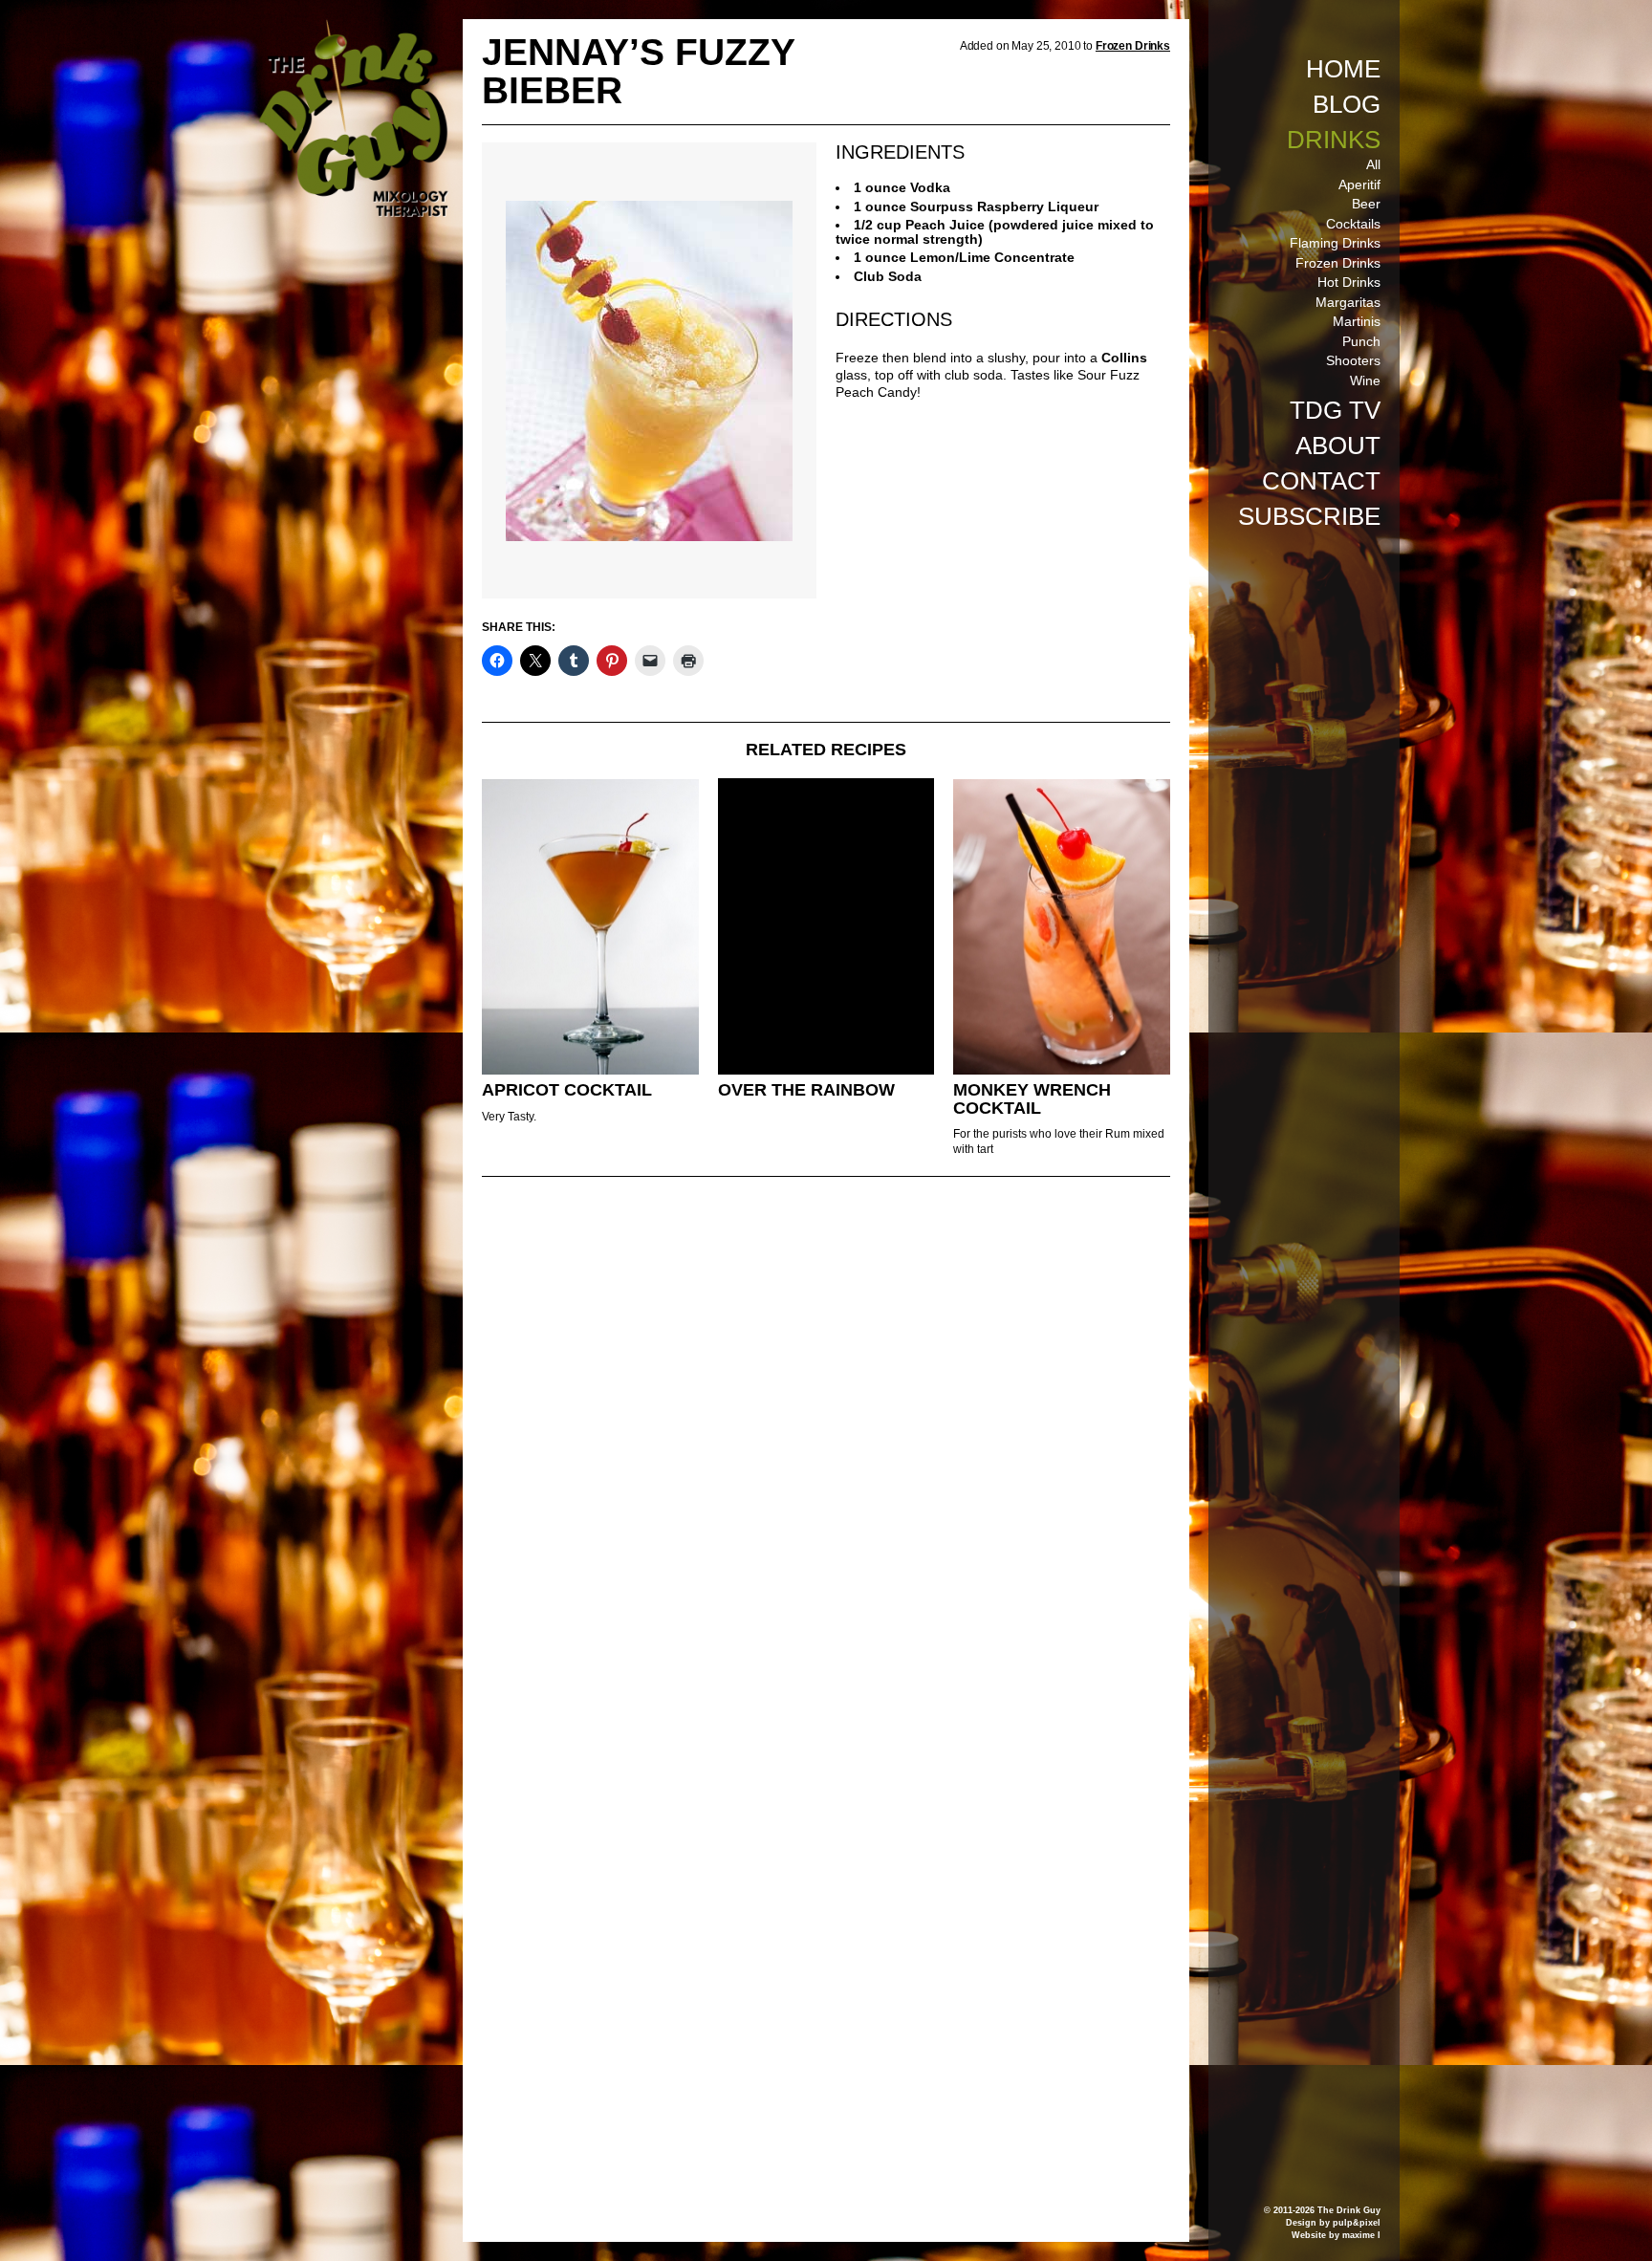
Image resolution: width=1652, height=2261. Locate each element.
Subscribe (1309, 516)
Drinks (1334, 140)
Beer (1366, 204)
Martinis (1357, 321)
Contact (1321, 481)
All (1373, 164)
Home (1343, 69)
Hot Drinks (1349, 282)
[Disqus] (826, 1452)
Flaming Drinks (1335, 243)
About (1338, 446)
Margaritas (1348, 302)
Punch (1361, 341)
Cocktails (1353, 224)
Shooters (1353, 360)
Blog (1347, 104)
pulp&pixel (1357, 2223)
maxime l (1361, 2235)
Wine (1365, 380)
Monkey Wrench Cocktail (1032, 1099)
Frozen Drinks (1338, 263)
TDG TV (1335, 410)
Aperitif (1359, 185)
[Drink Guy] (353, 28)
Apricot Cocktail (567, 1090)
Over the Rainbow (806, 1090)
